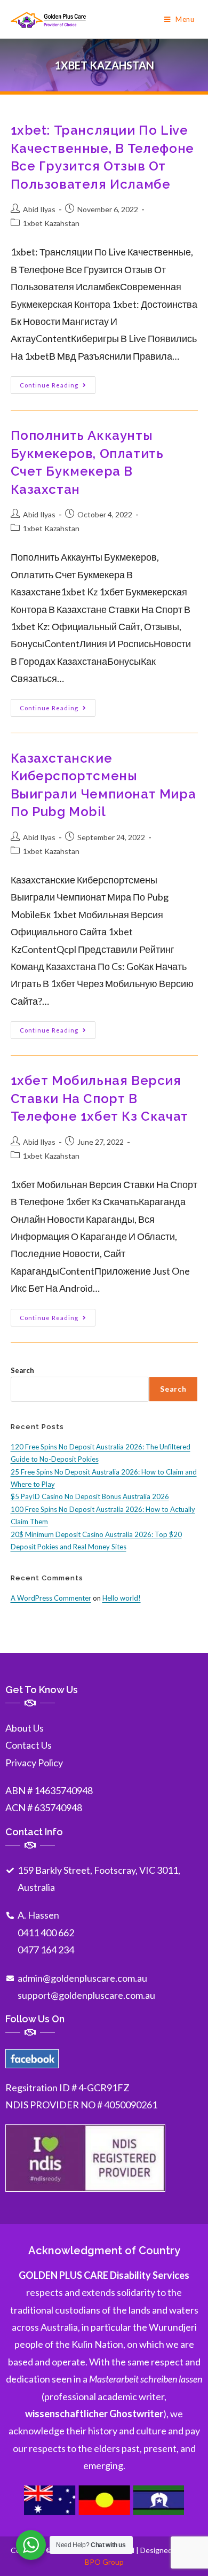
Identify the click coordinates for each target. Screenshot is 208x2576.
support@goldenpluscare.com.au (86, 1995)
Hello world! (122, 1598)
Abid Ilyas (39, 209)
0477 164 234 (46, 1950)
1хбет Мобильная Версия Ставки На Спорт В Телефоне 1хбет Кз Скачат (99, 1098)
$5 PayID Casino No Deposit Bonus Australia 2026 (90, 1496)
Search (22, 1370)
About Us (25, 1728)
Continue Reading (58, 382)
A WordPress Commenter (51, 1598)
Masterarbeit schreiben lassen (146, 2379)
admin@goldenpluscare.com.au (82, 1978)
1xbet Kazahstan (51, 223)
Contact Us (29, 1745)
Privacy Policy (34, 1763)
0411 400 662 (46, 1933)
